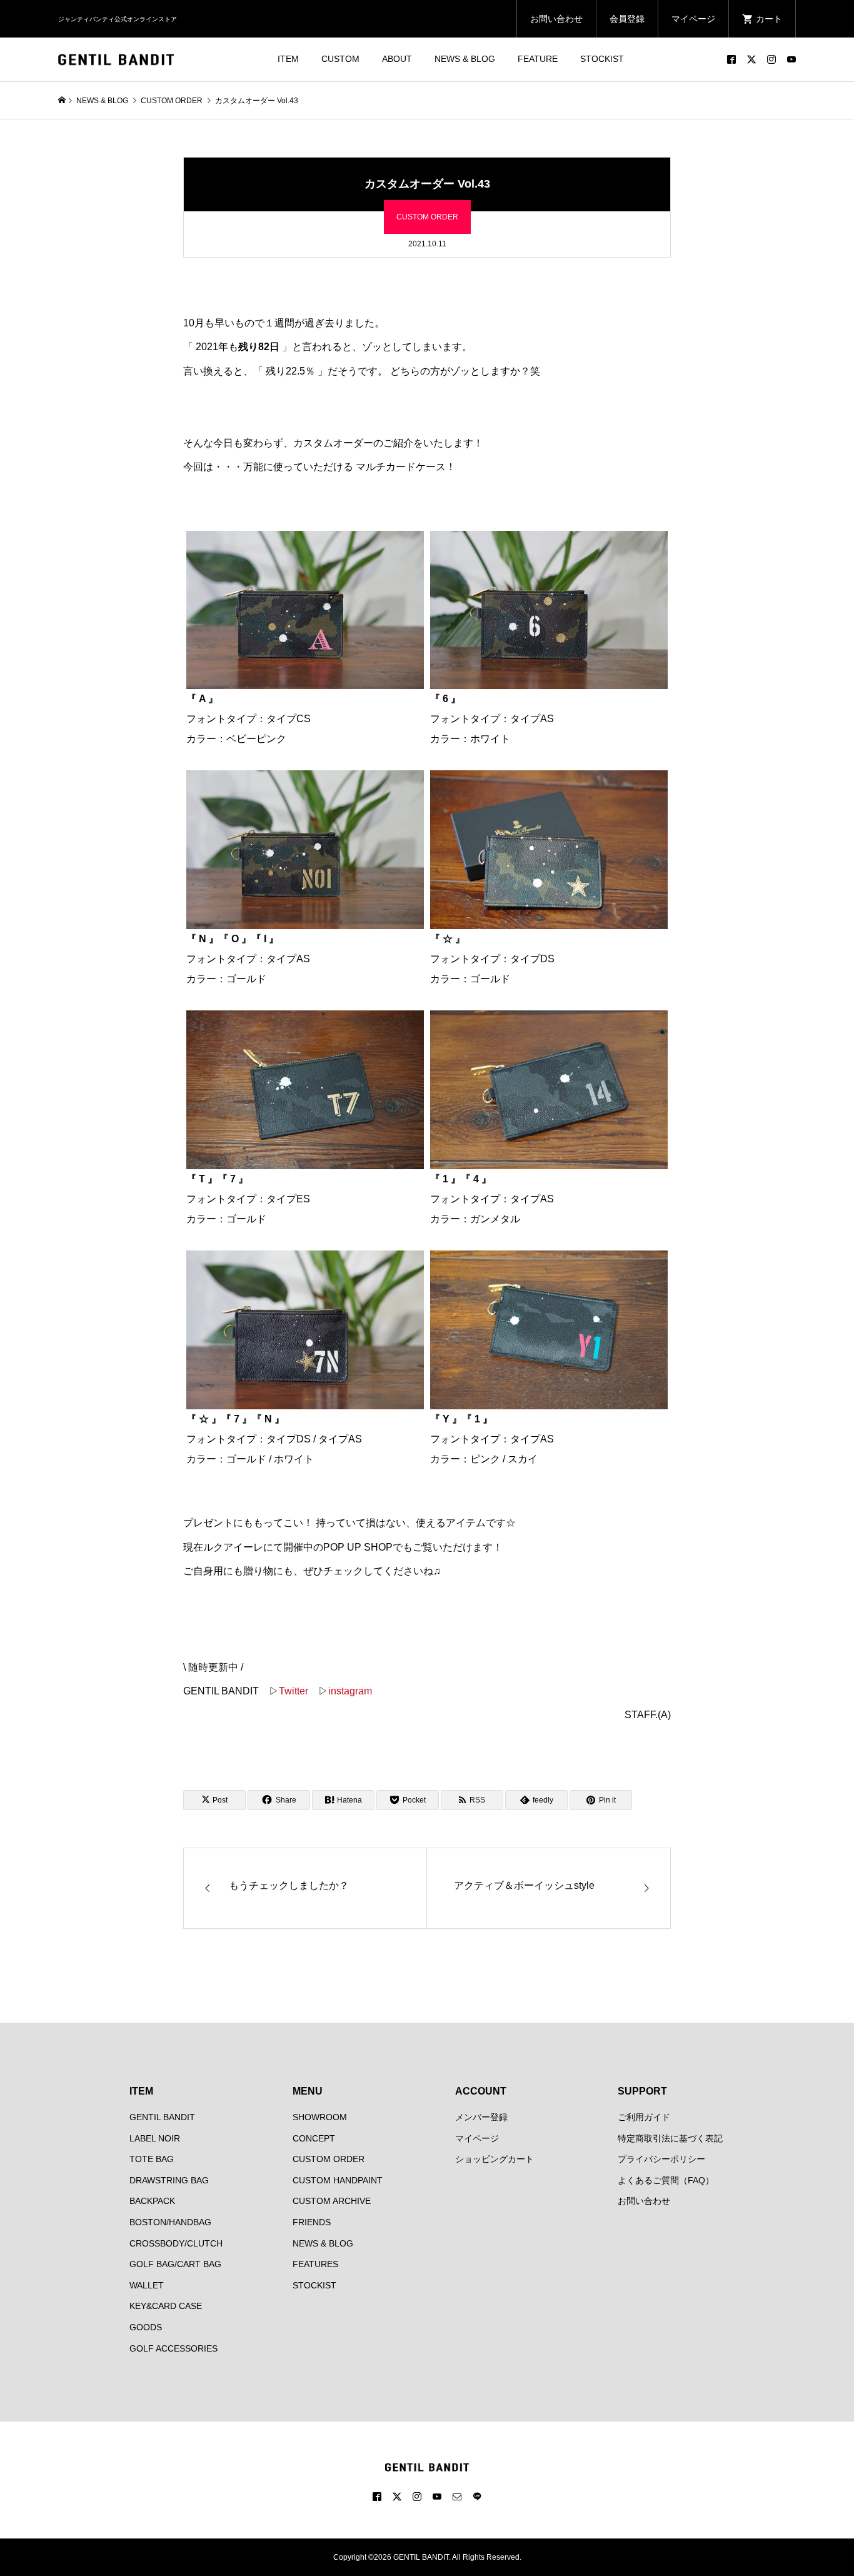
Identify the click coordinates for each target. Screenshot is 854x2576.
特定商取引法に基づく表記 (670, 2138)
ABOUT (397, 59)
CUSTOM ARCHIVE (332, 2201)
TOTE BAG (152, 2159)
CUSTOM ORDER (427, 217)
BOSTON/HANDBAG (170, 2222)
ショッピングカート (495, 2159)
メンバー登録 (481, 2117)
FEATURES (315, 2264)
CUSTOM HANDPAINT (338, 2180)
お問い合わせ (556, 19)
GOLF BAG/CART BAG (175, 2264)
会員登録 (627, 19)
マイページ (693, 19)
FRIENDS (312, 2222)
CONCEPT (314, 2138)
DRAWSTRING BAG (169, 2180)
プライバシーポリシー (661, 2159)
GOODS (146, 2327)
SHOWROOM (320, 2117)
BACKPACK (152, 2201)
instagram (350, 1691)
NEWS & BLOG (465, 59)
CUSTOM (340, 59)
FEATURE (538, 59)
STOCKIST (602, 59)
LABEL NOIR (155, 2138)
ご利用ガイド (644, 2117)
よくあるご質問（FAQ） (666, 2180)
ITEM (288, 59)
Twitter (294, 1691)
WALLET (147, 2285)
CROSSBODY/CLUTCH (176, 2243)
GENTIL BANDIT (162, 2117)
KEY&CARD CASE (166, 2306)
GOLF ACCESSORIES (173, 2348)
